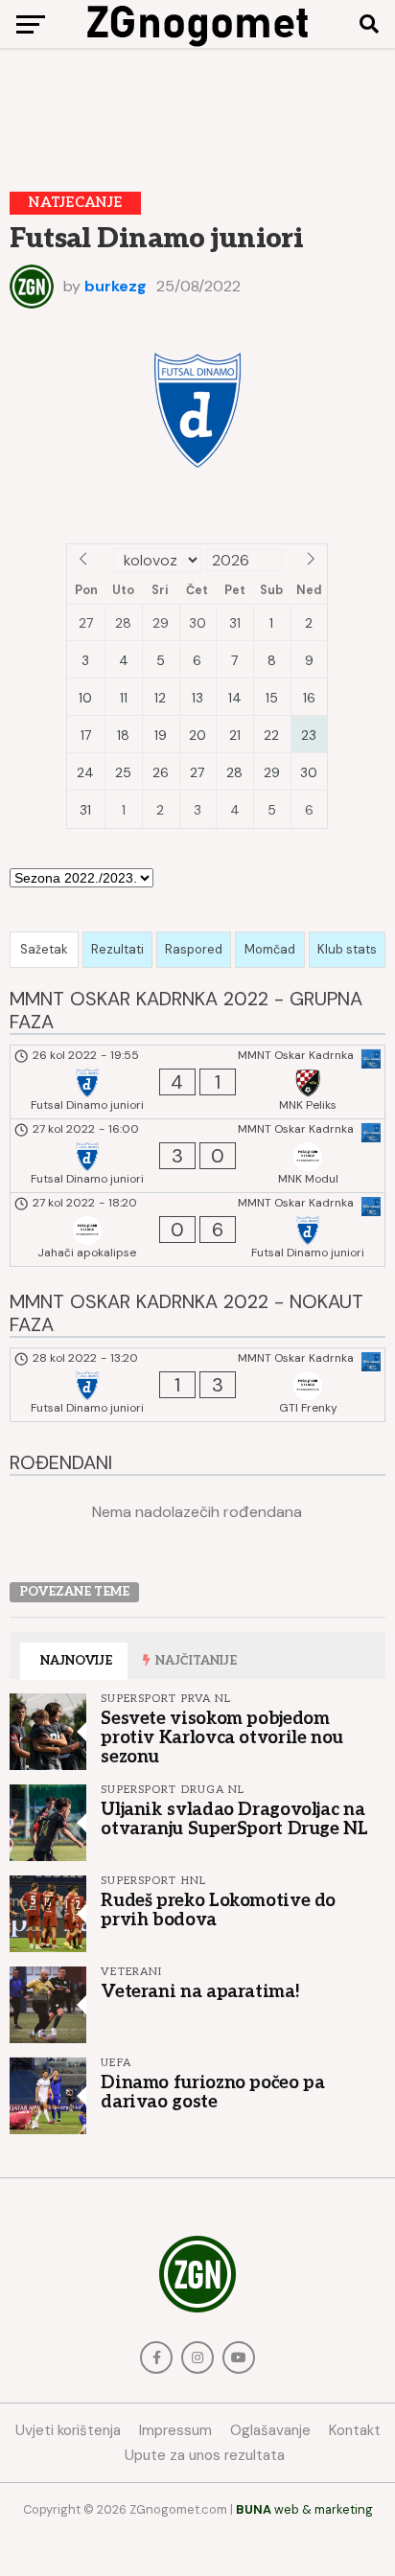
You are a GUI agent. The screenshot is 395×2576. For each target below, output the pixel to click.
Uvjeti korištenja (68, 2430)
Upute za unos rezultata (205, 2455)
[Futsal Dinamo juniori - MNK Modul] (197, 1156)
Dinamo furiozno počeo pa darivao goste (212, 2092)
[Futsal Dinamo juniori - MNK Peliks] (197, 1082)
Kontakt (355, 2430)
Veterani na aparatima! (200, 1991)
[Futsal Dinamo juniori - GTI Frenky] (197, 1385)
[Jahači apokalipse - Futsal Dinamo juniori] (197, 1230)
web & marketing (304, 2509)
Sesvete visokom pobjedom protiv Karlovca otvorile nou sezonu (222, 1737)
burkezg (116, 286)
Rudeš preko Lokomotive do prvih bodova (218, 1910)
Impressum (175, 2430)
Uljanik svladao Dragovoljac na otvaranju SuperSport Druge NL (234, 1819)
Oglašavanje (270, 2430)
